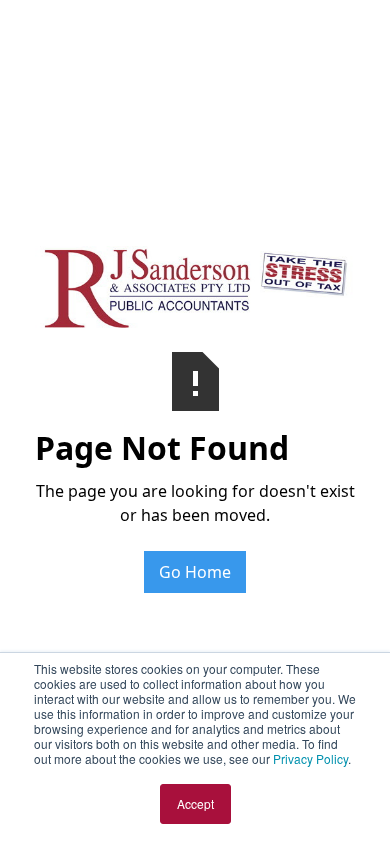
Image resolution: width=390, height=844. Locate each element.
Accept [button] (195, 803)
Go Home (195, 572)
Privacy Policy (310, 758)
